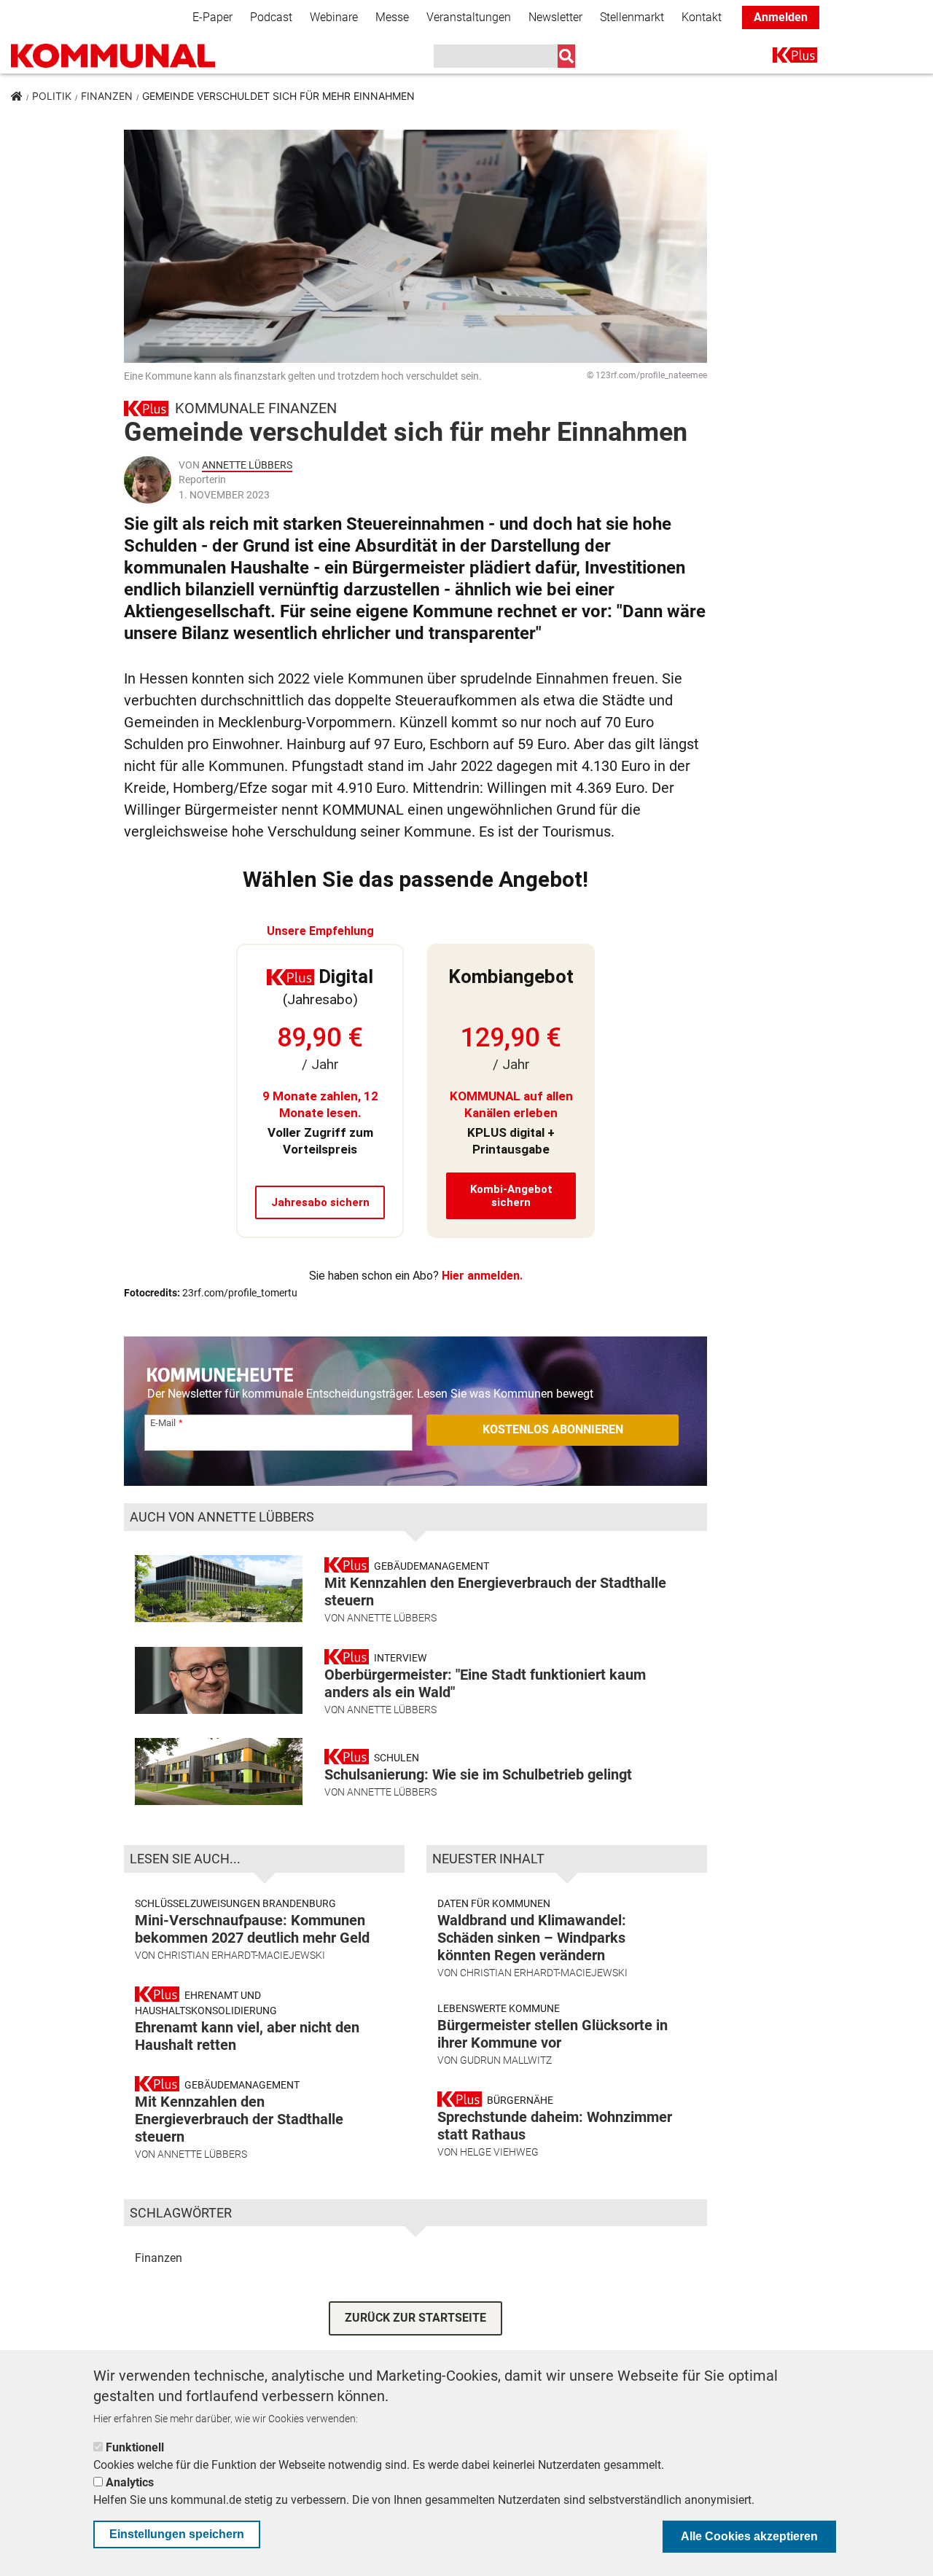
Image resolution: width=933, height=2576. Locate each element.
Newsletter (555, 17)
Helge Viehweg (499, 2152)
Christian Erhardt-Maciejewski (241, 1955)
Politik (52, 96)
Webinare (334, 17)
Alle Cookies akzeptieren (749, 2536)
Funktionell (135, 2447)
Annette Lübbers (247, 465)
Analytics (130, 2482)
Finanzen (107, 96)
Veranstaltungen (469, 17)
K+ (781, 58)
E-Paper (212, 17)
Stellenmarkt (632, 17)
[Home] (113, 56)
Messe (392, 17)
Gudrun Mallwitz (506, 2060)
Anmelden (781, 17)
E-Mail (163, 1423)
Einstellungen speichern (177, 2534)
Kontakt (702, 17)
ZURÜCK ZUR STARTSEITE (415, 2318)
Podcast (271, 17)
